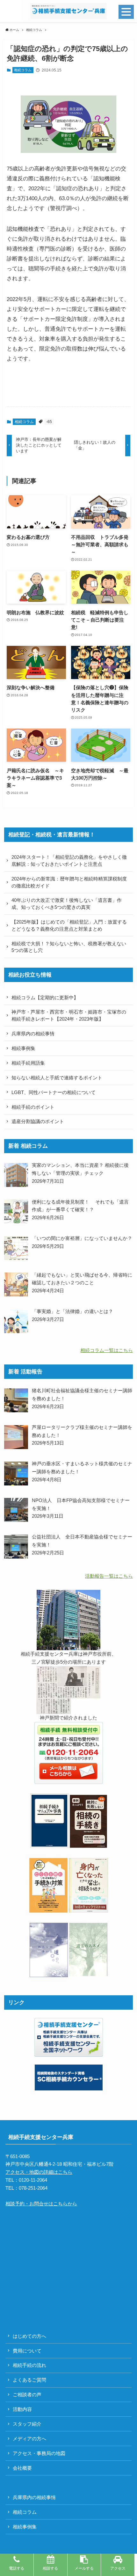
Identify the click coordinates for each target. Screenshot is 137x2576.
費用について (27, 2351)
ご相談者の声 (27, 2395)
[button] (11, 11)
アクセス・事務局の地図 (39, 2453)
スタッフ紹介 (27, 2424)
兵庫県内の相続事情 (33, 1034)
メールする (84, 2568)
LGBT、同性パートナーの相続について (54, 1092)
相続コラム (23, 70)
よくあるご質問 (29, 2380)
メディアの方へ (29, 2439)
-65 (49, 422)
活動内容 (22, 2409)
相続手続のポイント (33, 1107)
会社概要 (22, 2468)
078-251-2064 (33, 2188)
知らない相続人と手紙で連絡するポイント (57, 1078)
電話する (17, 2568)
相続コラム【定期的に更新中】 (45, 997)
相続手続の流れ (29, 2365)
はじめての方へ (29, 2336)
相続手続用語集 (28, 1063)
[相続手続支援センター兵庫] (68, 11)
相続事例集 (23, 1048)
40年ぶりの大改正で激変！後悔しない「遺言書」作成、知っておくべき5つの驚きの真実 (67, 904)
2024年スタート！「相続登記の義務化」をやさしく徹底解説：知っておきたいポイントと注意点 (69, 861)
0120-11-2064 (33, 2180)
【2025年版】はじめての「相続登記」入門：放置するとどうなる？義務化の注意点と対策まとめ (69, 925)
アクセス (118, 2568)
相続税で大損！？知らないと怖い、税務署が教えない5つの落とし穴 (69, 947)
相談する (50, 2568)
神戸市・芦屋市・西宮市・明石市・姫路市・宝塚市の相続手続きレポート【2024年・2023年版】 (69, 1015)
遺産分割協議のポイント (38, 1121)
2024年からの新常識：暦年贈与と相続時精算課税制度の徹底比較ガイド (69, 882)
